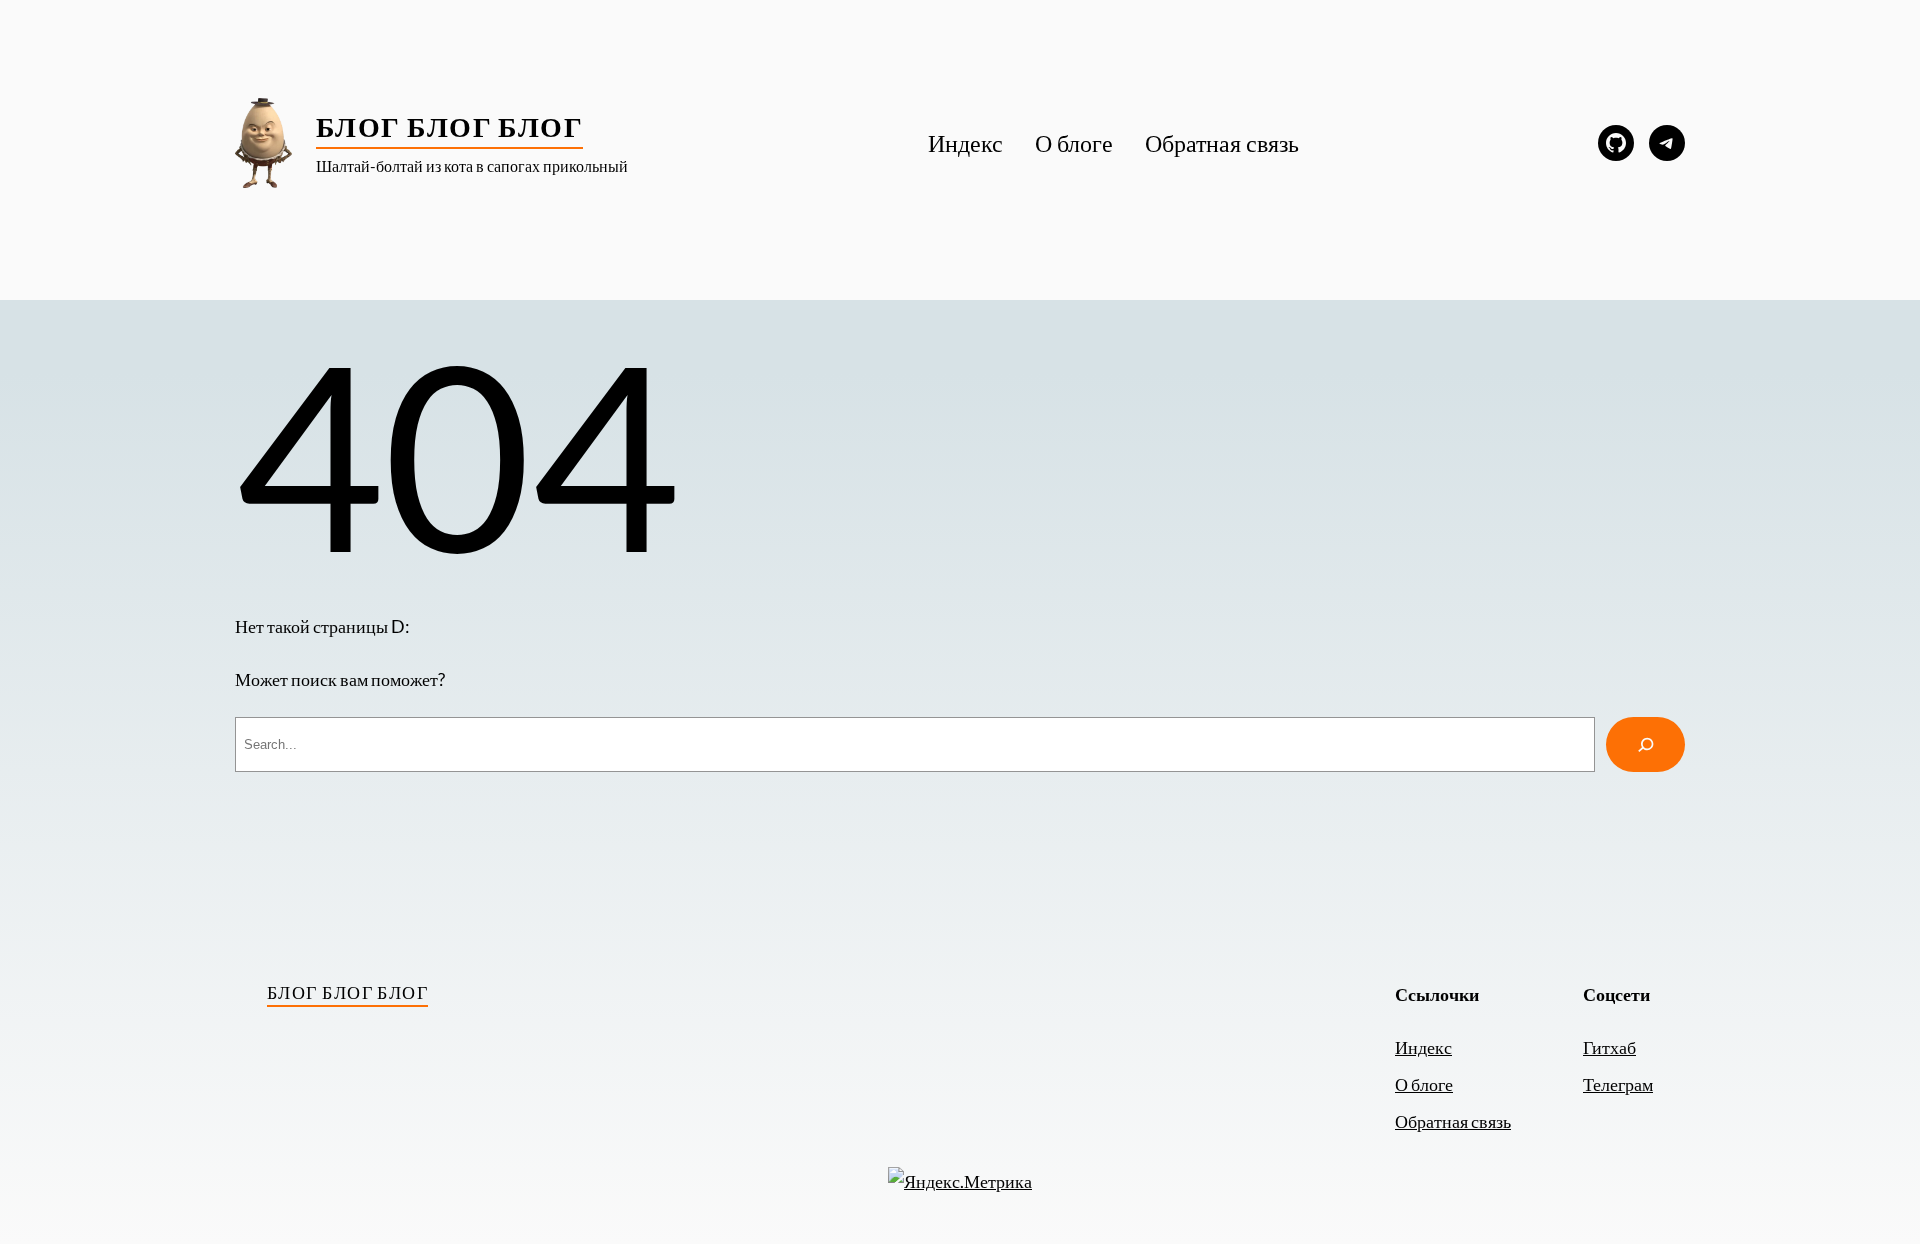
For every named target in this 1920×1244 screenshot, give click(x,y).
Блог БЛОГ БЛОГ (449, 126)
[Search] (1645, 744)
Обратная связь (1453, 1121)
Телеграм (1618, 1084)
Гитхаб (1609, 1047)
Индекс (1423, 1047)
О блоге (1424, 1084)
